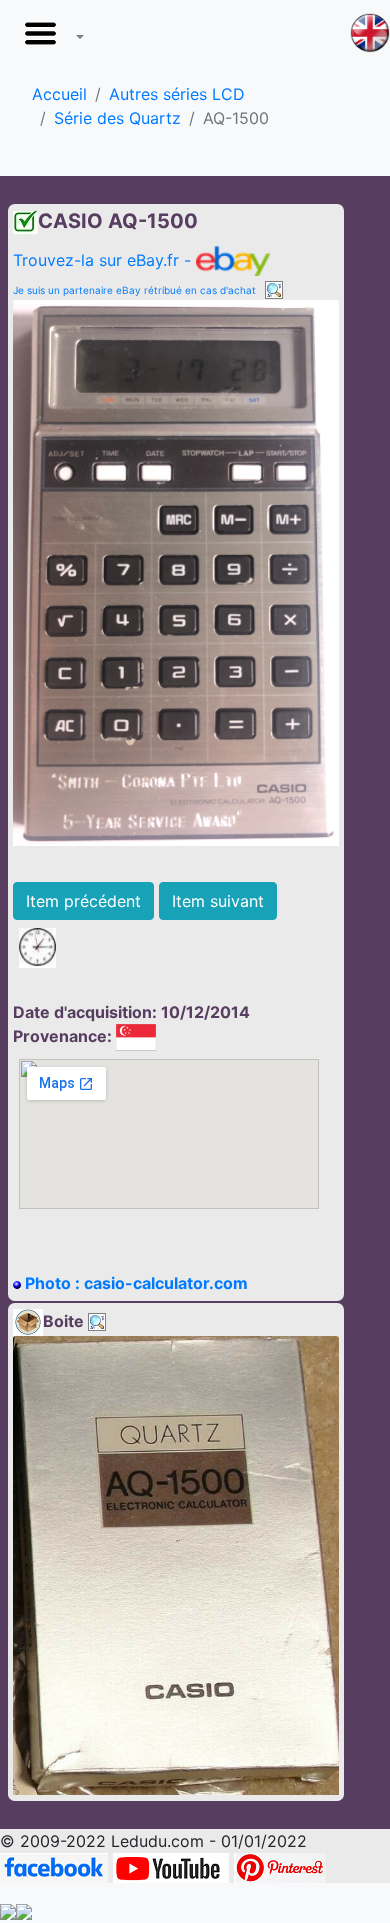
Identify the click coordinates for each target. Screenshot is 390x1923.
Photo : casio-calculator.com (134, 1283)
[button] (50, 39)
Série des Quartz (117, 118)
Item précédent (83, 901)
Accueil (59, 94)
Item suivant (218, 901)
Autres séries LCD (177, 94)
